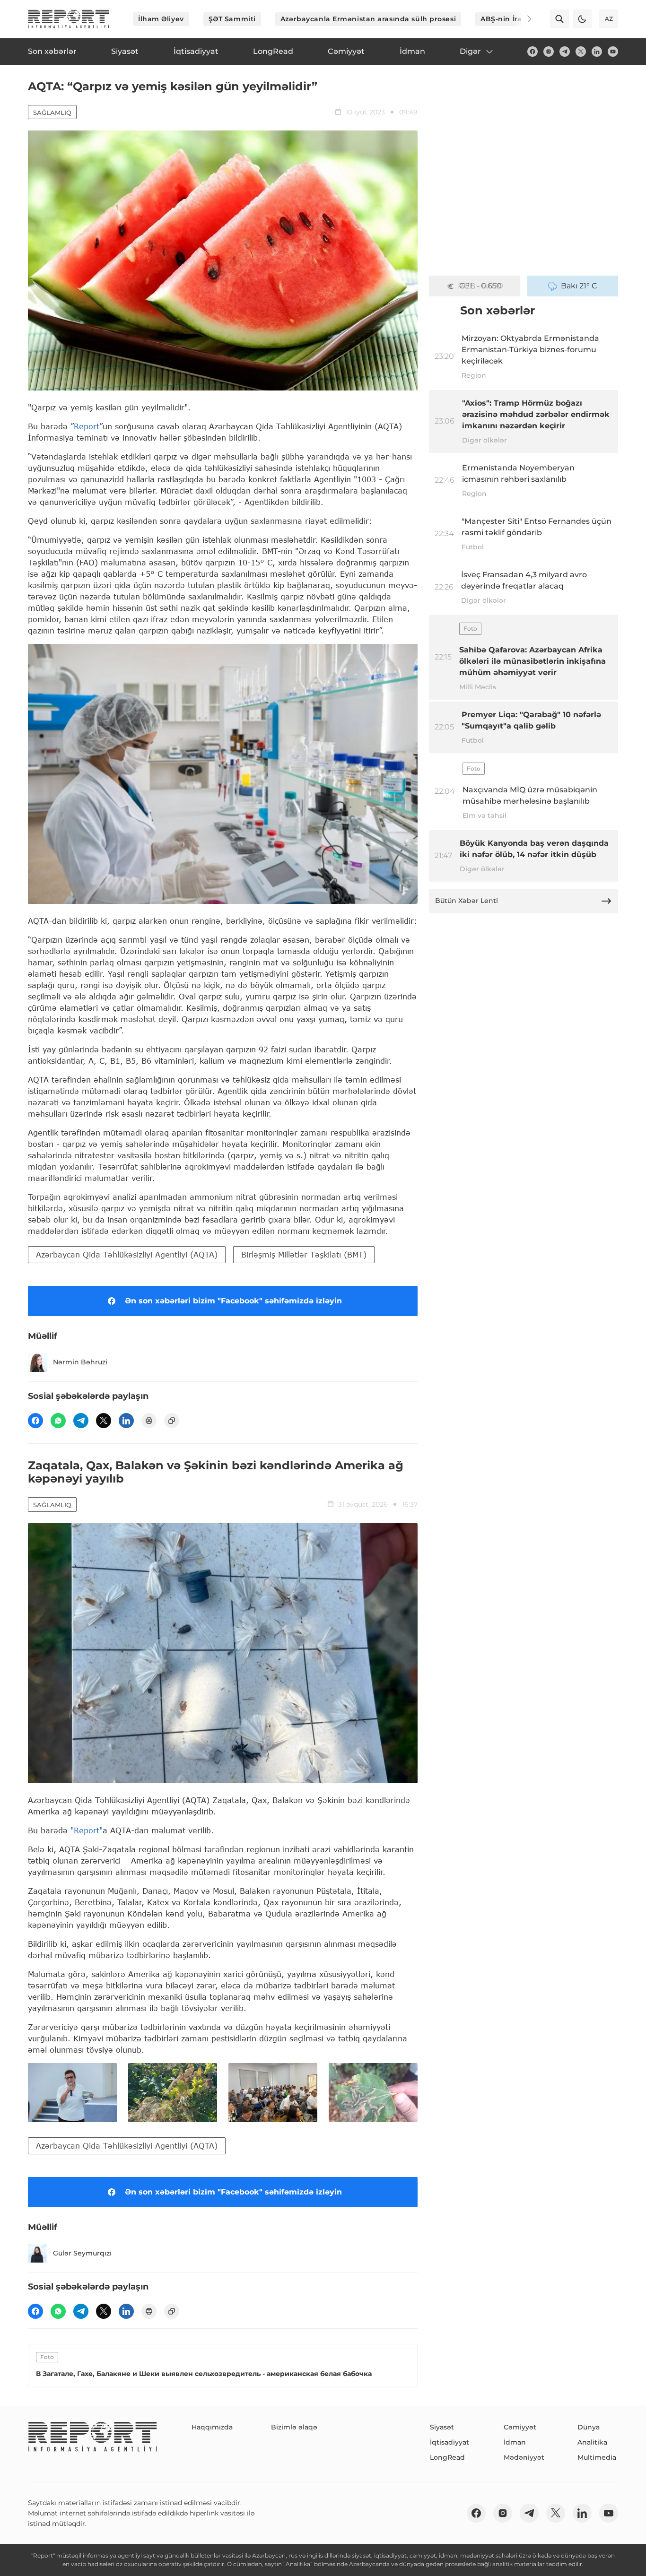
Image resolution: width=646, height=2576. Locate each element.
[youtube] (613, 52)
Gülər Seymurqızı (82, 2253)
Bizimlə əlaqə (294, 2427)
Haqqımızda (212, 2427)
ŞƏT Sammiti (232, 19)
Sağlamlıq (52, 113)
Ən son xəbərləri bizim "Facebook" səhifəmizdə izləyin (233, 1301)
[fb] (533, 52)
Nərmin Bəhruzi (80, 1362)
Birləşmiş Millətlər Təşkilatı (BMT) (304, 1254)
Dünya (589, 2427)
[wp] (58, 1421)
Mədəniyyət (524, 2457)
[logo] (69, 19)
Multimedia (597, 2457)
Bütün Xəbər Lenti (467, 901)
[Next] (523, 19)
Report (87, 426)
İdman (515, 2442)
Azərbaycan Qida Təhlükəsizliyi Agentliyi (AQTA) (127, 1254)
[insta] (549, 52)
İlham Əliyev (161, 19)
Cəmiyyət (520, 2427)
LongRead (447, 2457)
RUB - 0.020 (480, 286)
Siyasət (442, 2427)
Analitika (592, 2442)
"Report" (87, 1830)
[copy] (172, 1421)
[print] (149, 1421)
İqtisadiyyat (450, 2442)
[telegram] (565, 52)
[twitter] (581, 52)
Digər (470, 51)
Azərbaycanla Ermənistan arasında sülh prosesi (368, 19)
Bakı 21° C (579, 286)
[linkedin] (597, 52)
